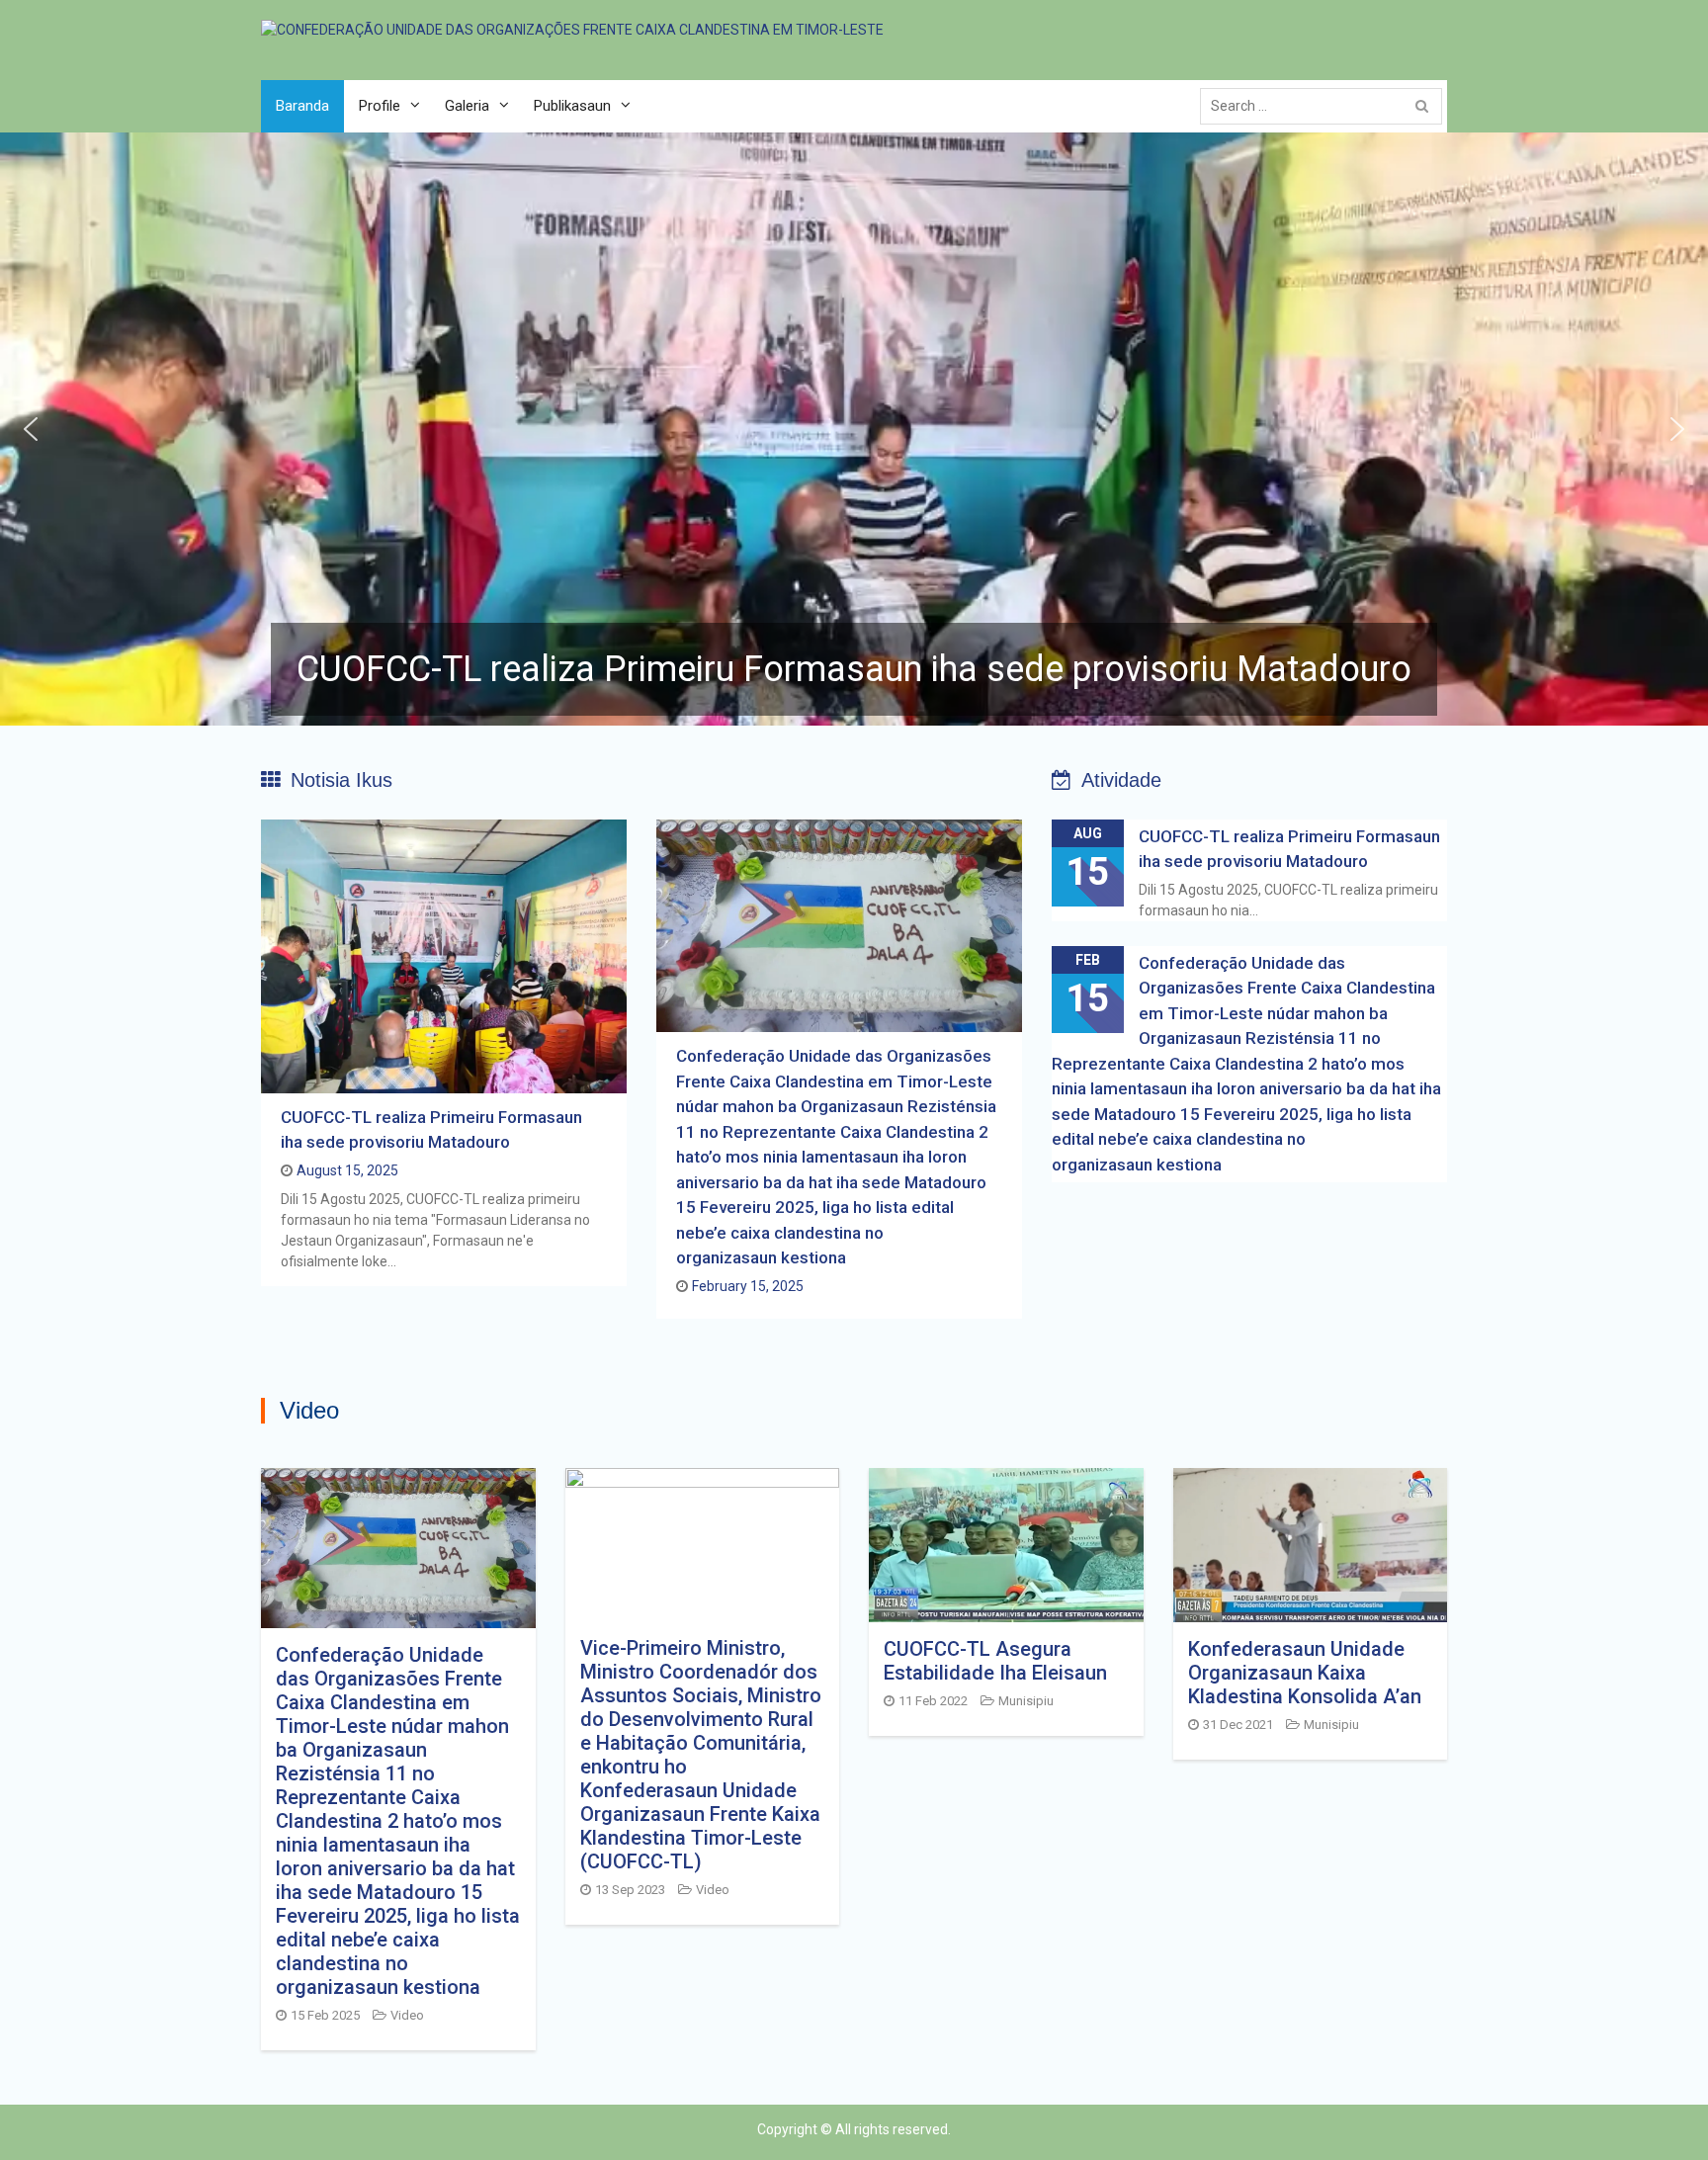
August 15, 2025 (347, 1170)
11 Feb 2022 (933, 1701)
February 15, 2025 (748, 1286)
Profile (380, 106)
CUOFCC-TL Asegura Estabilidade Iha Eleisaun (995, 1661)
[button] (854, 429)
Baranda (302, 106)
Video (407, 2015)
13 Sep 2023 (630, 1890)
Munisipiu (1026, 1701)
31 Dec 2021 (1238, 1725)
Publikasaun (572, 106)
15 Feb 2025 (325, 2015)
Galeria (467, 106)
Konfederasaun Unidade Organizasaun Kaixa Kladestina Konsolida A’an (1305, 1673)
